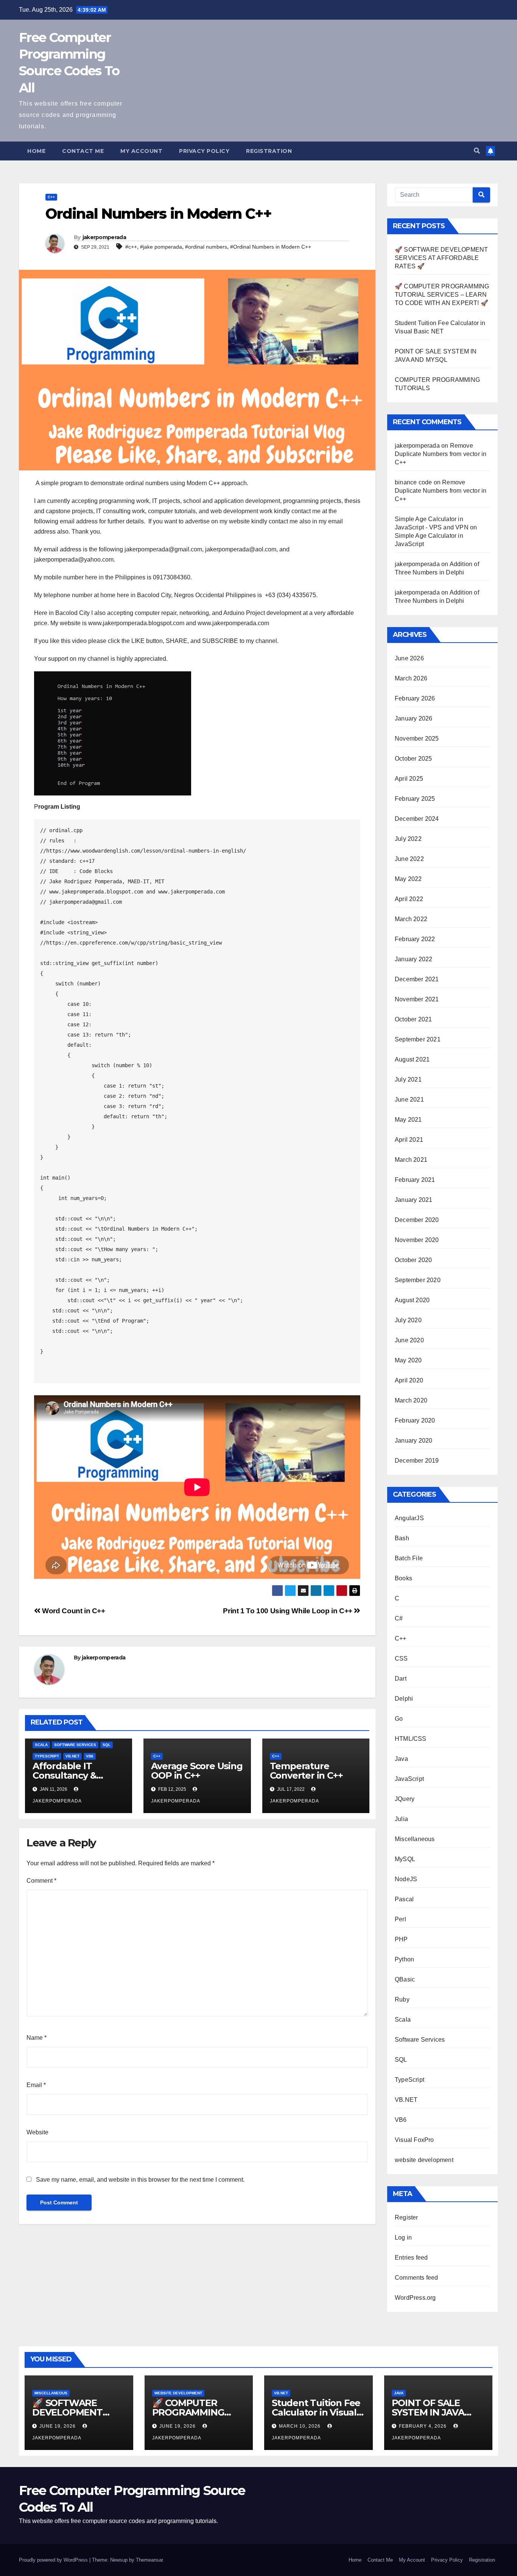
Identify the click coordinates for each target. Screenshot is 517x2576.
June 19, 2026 (58, 2426)
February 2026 (415, 698)
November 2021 (417, 999)
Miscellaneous (415, 1839)
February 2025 (415, 799)
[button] (477, 151)
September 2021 (418, 1039)
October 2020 (413, 1260)
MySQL (405, 1859)
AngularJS (409, 1518)
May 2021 (408, 1120)
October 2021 (413, 1019)
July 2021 (408, 1079)
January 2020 (413, 1441)
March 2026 (411, 678)
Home (36, 151)
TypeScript (47, 1756)
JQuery (405, 1799)
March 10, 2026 (301, 2426)
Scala (41, 1745)
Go (399, 1719)
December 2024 (417, 819)
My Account (141, 151)
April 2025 (409, 779)
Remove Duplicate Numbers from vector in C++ (441, 454)
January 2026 (413, 718)
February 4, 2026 (424, 2426)
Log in (403, 2237)
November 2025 (417, 739)
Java (401, 1759)
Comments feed (417, 2278)
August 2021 (412, 1059)
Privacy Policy (204, 151)
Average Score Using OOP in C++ (197, 1771)
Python (404, 1959)
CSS (401, 1658)
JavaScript (409, 1779)
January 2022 (413, 959)
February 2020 (415, 1420)
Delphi (404, 1699)
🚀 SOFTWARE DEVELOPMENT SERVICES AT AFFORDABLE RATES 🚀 (441, 258)
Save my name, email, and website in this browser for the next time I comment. (140, 2180)
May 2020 (408, 1360)
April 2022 (409, 899)
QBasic (405, 1979)
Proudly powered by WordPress (54, 2560)
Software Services (75, 1745)
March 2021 (411, 1160)
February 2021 (415, 1180)
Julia (401, 1819)
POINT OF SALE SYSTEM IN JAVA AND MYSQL (428, 2412)
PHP (401, 1939)
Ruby (402, 1999)
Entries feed (411, 2258)
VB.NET (72, 1756)
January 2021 (413, 1200)
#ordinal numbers (206, 247)
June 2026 (409, 658)
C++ (51, 197)
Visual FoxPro (414, 2140)
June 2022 (409, 859)
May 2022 (408, 879)
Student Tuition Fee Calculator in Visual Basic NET (316, 2412)
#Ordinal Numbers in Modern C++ (271, 247)
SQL (107, 1745)
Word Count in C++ (73, 1611)
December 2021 (417, 979)
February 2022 (415, 939)
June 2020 (409, 1340)
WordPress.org (415, 2298)
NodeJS (406, 1879)
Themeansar (149, 2560)
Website (37, 2132)
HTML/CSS (411, 1739)
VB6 (90, 1756)
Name (37, 2038)
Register (406, 2217)
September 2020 (418, 1280)
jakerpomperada (104, 237)
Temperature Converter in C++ (306, 1771)
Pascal (404, 1899)
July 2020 (408, 1320)
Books (403, 1578)
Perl (400, 1919)
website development (424, 2160)
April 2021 (409, 1140)
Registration (269, 151)
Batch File (409, 1558)
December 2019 (417, 1461)
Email (36, 2085)
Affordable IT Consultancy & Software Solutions (74, 1775)
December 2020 (417, 1220)
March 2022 (411, 919)
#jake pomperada (161, 247)
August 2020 (412, 1300)
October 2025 (413, 759)
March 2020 (411, 1400)
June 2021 (409, 1100)
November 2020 (417, 1240)
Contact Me (83, 151)
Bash (402, 1538)
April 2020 (409, 1380)
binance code (413, 482)
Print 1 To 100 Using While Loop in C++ (288, 1611)
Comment (41, 1881)
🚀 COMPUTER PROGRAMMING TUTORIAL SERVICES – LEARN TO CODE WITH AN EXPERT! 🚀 (442, 295)
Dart (401, 1679)
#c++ (131, 247)
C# (399, 1618)
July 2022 (408, 839)
